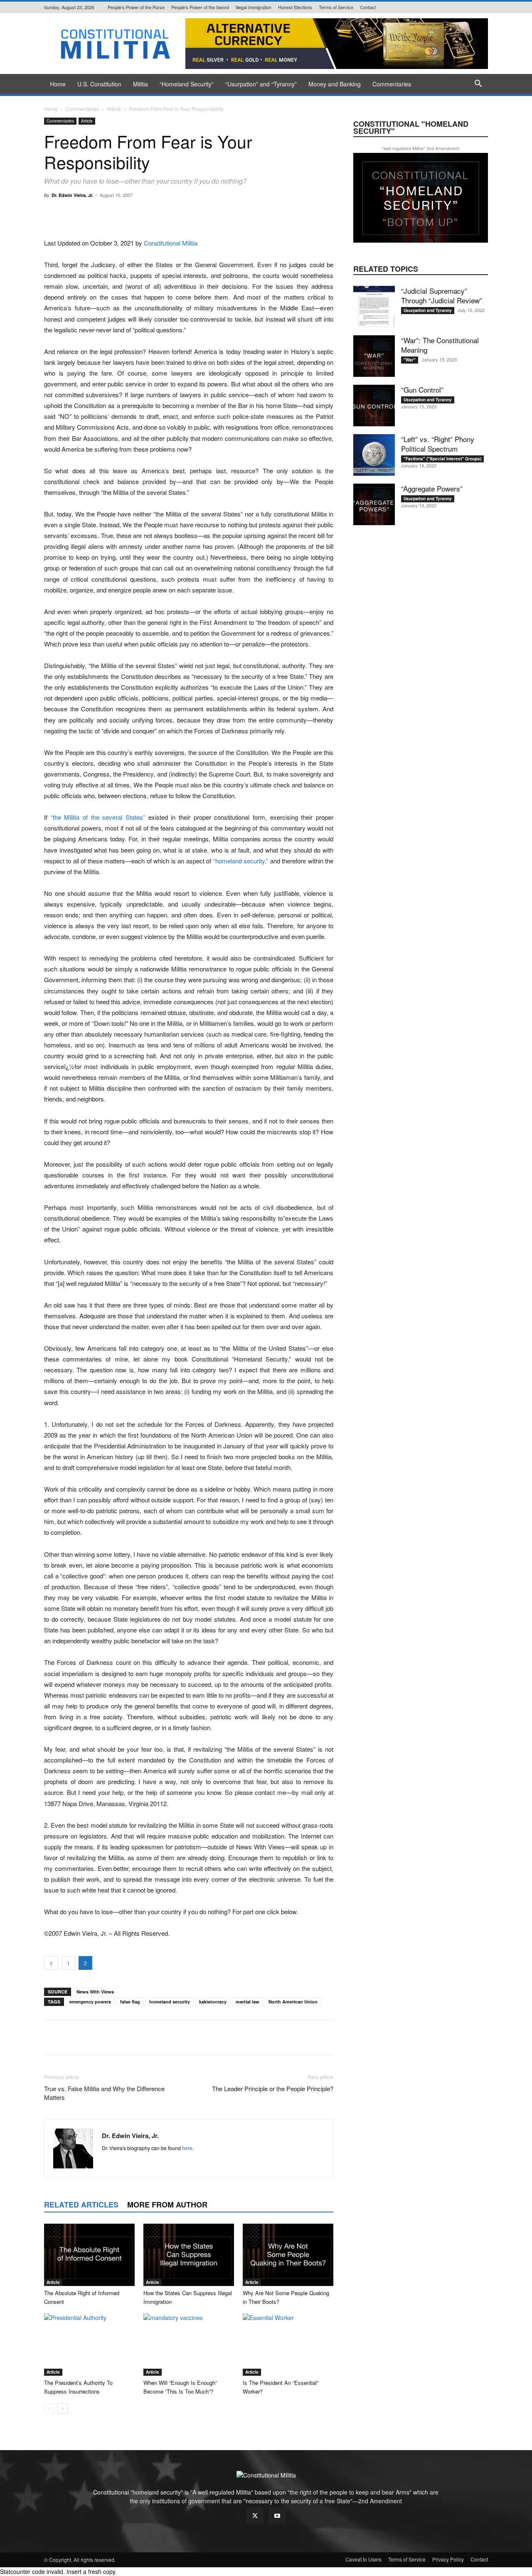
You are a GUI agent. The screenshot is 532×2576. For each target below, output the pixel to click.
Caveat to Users (363, 2559)
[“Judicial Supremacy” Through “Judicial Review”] (374, 307)
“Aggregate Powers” (432, 488)
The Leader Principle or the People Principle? (273, 2088)
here (187, 2148)
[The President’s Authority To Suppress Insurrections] (89, 2345)
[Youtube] (277, 2516)
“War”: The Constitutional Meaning (440, 345)
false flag (130, 2002)
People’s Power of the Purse (136, 7)
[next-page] (63, 2408)
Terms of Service (336, 7)
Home (58, 84)
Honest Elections (295, 7)
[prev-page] (49, 2408)
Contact (368, 7)
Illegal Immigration (254, 7)
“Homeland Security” (187, 84)
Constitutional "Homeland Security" (411, 127)
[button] (478, 85)
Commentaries (392, 84)
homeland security (170, 2002)
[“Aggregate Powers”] (374, 504)
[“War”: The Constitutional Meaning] (374, 356)
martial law (248, 2002)
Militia (140, 84)
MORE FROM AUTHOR (167, 2205)
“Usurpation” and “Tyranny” (261, 84)
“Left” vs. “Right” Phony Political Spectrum (438, 444)
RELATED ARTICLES (81, 2205)
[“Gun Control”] (374, 406)
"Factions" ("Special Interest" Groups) (442, 459)
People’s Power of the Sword (200, 7)
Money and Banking (335, 84)
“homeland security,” (241, 861)
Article (114, 109)
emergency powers (90, 2002)
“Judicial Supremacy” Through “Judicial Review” (442, 295)
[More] (293, 214)
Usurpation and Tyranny (428, 310)
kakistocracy (213, 2002)
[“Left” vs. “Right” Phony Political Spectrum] (374, 455)
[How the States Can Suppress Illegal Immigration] (189, 2255)
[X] (255, 2516)
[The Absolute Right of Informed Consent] (89, 2255)
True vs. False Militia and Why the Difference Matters (104, 2093)
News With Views (95, 1992)
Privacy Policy (448, 2559)
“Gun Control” (422, 390)
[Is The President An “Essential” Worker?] (288, 2345)
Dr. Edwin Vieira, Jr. (72, 195)
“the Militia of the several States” (98, 817)
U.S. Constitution (99, 84)
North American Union (293, 2002)
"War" (410, 360)
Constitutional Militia (171, 243)
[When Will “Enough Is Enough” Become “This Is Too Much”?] (189, 2345)
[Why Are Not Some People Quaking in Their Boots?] (288, 2255)
